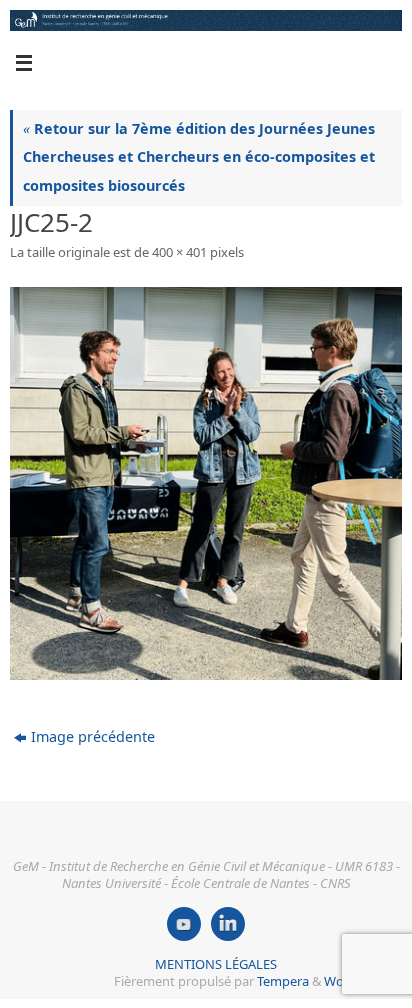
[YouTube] (184, 924)
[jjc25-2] (206, 483)
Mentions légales (216, 964)
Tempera (283, 981)
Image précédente (93, 736)
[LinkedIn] (228, 924)
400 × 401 (179, 252)
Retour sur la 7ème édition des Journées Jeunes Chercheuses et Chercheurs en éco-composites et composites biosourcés (199, 157)
